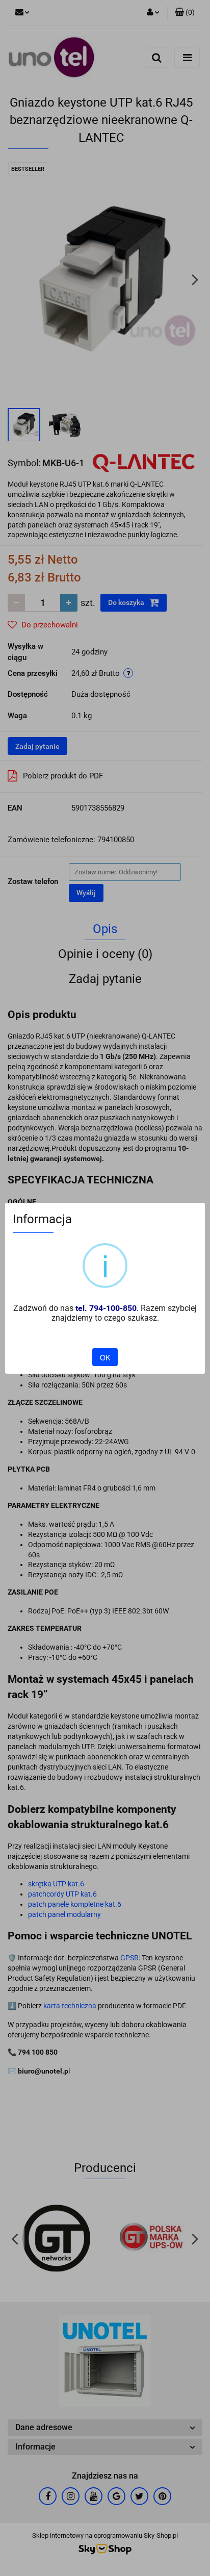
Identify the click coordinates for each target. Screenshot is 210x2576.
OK (105, 1357)
